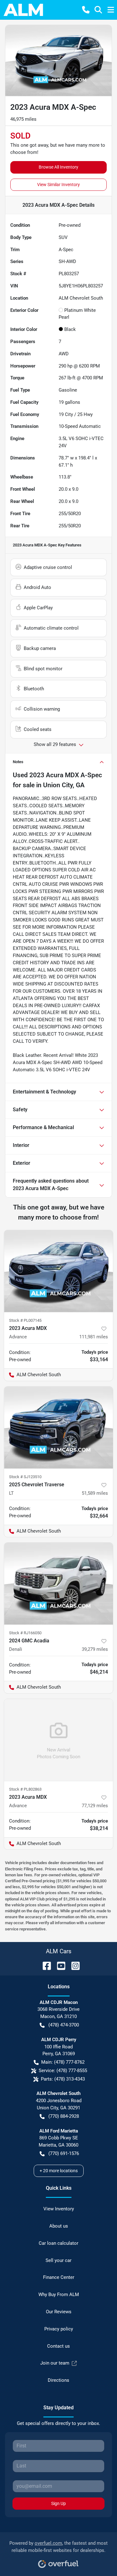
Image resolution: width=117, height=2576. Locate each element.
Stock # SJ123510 (25, 1477)
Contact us (58, 2346)
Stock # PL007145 (25, 1320)
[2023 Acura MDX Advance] (58, 1271)
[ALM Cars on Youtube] (59, 1965)
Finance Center (59, 2277)
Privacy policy (59, 2329)
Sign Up (58, 2503)
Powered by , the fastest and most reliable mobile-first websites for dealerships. (58, 2547)
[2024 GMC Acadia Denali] (58, 1584)
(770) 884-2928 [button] (64, 2116)
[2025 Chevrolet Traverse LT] (58, 1427)
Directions (58, 2380)
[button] (86, 10)
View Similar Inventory (58, 185)
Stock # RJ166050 (25, 1633)
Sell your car (58, 2260)
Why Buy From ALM (59, 2295)
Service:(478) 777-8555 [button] (63, 2071)
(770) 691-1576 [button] (64, 2153)
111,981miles (94, 1337)
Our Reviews (59, 2312)
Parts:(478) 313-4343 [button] (63, 2079)
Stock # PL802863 (25, 1789)
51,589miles (95, 1493)
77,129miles (95, 1806)
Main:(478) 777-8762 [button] (63, 2062)
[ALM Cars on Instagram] (73, 1965)
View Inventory (59, 2209)
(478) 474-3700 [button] (64, 2025)
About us (59, 2226)
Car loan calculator (58, 2243)
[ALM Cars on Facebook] (44, 1965)
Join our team (55, 2363)
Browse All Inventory (58, 167)
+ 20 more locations (59, 2171)
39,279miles (95, 1649)
